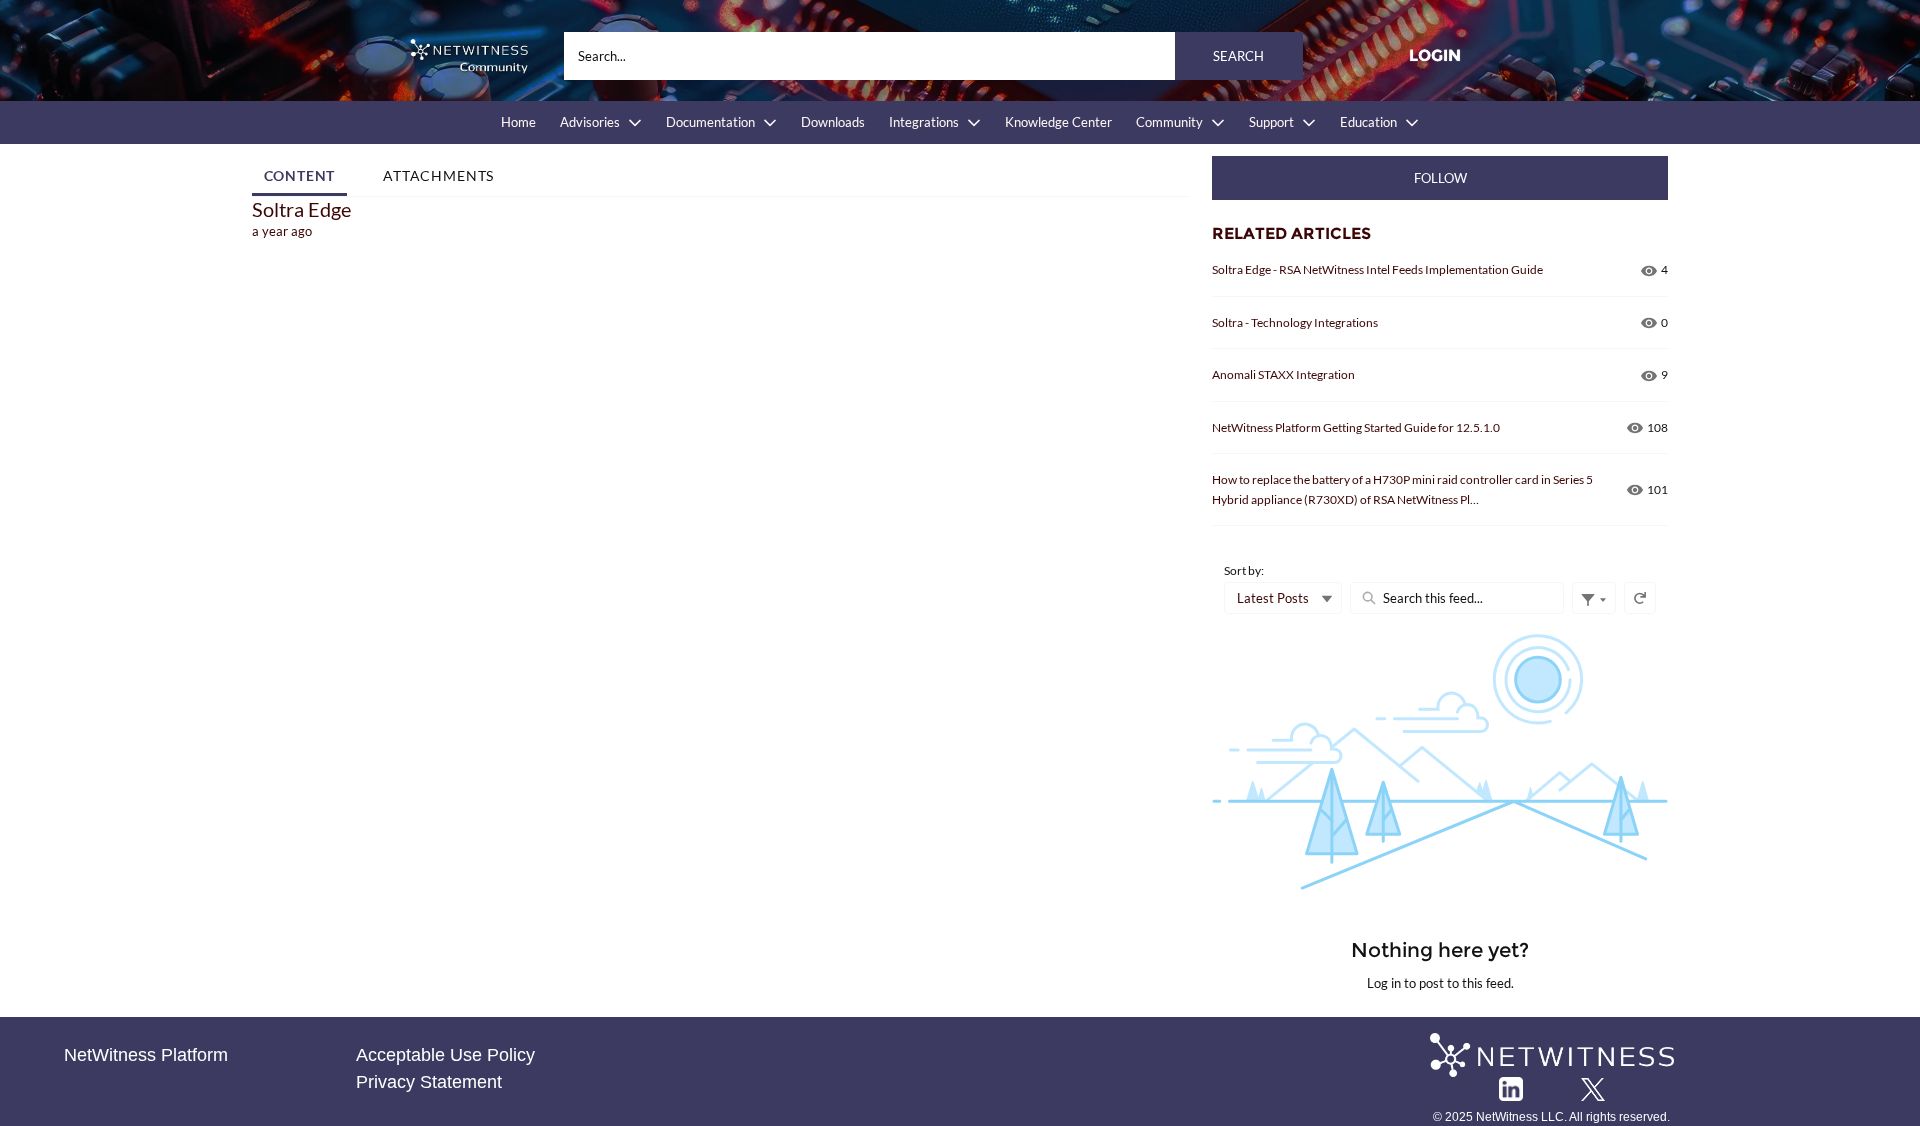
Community (1169, 122)
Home (518, 122)
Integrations (924, 122)
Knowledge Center (1058, 122)
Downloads (833, 122)
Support (1271, 122)
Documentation (710, 122)
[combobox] (933, 56)
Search (1238, 56)
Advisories (590, 122)
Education (1368, 122)
